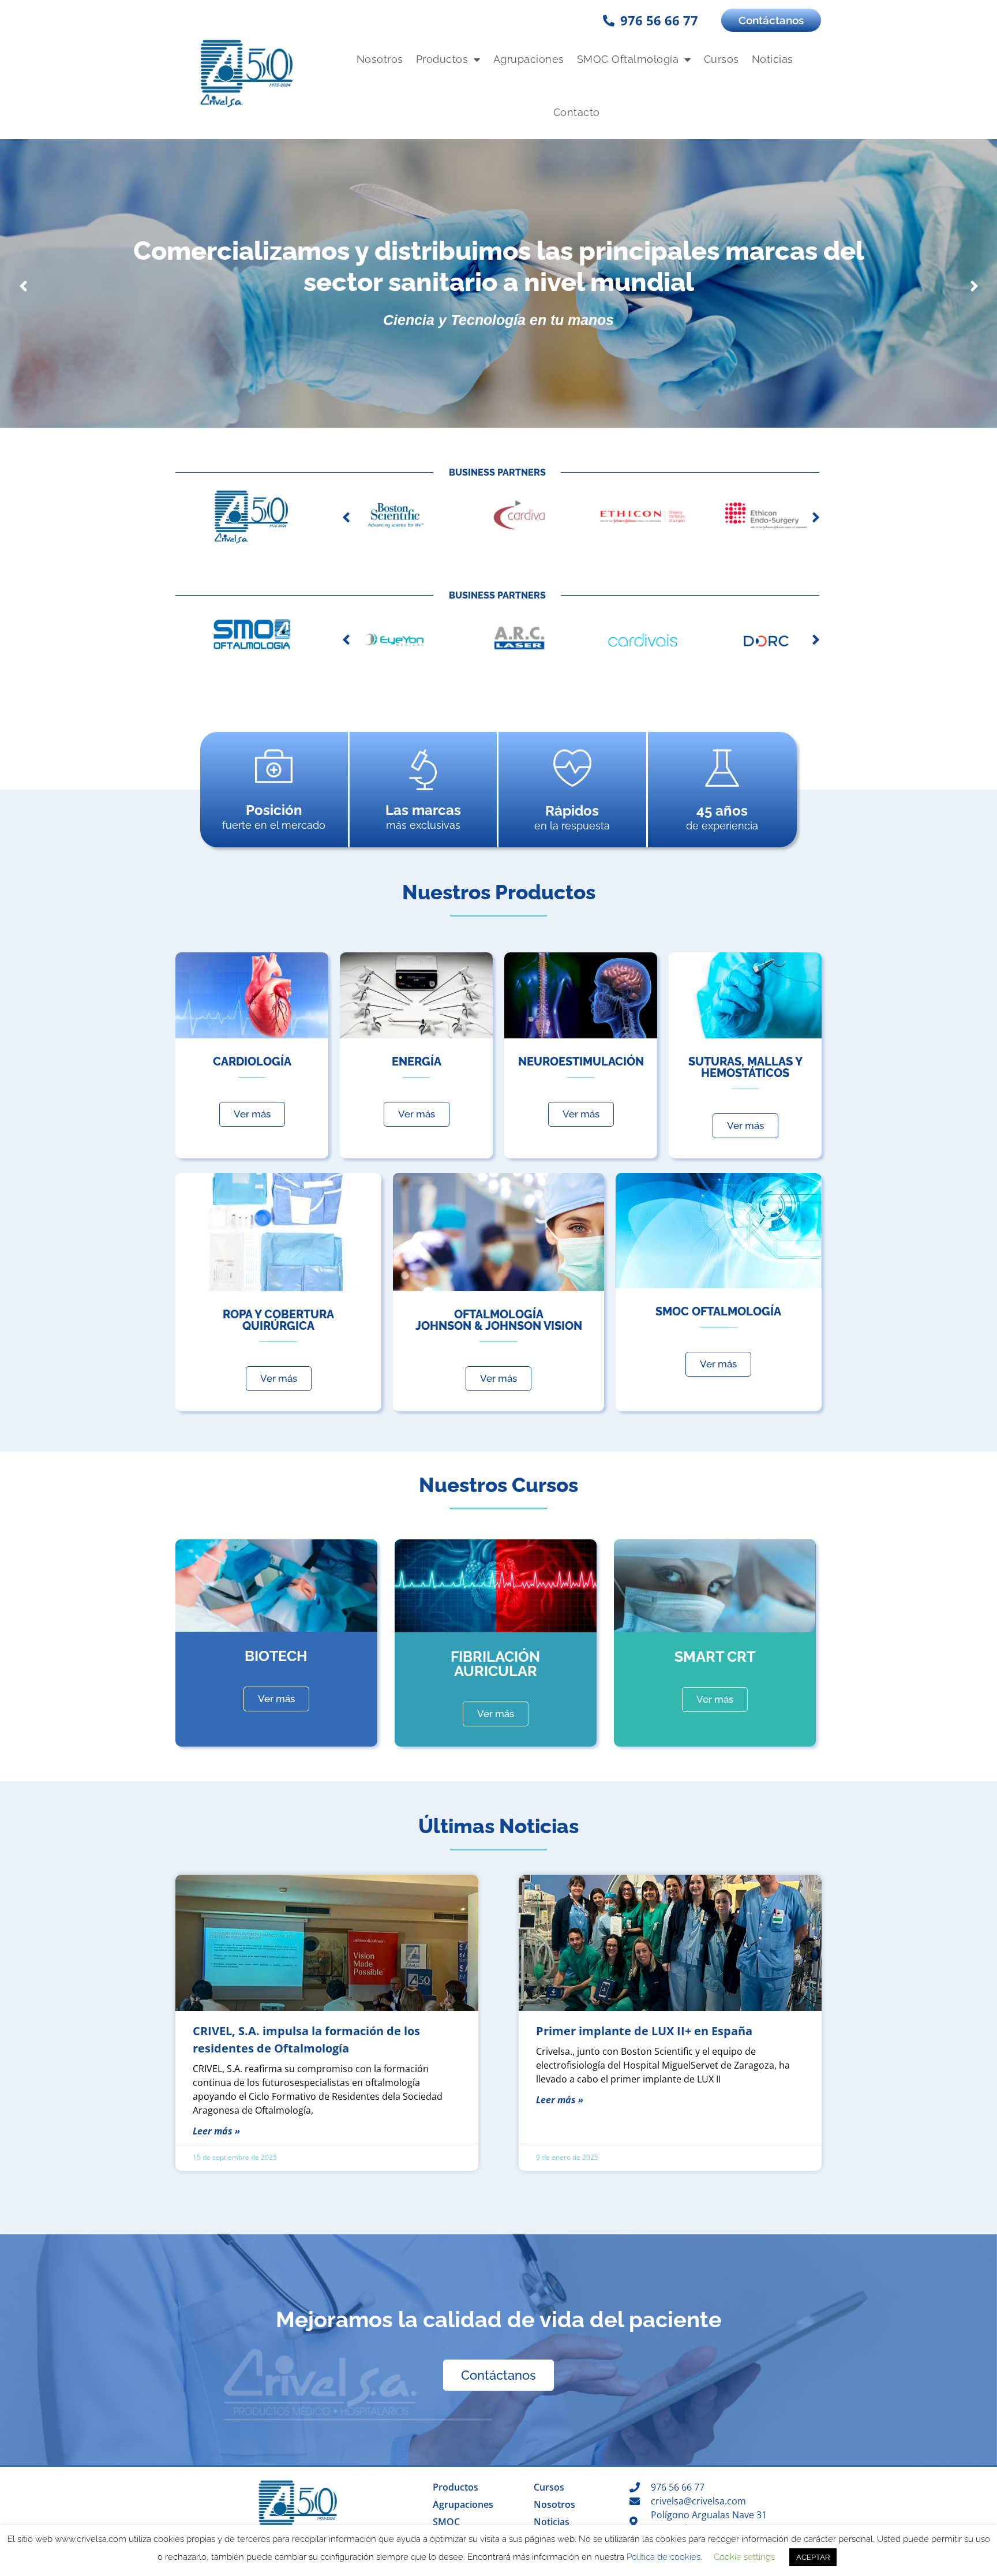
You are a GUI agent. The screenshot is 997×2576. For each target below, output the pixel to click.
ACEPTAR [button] (813, 2557)
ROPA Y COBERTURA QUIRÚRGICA (278, 1320)
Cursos (721, 59)
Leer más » (216, 2131)
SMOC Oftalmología (628, 59)
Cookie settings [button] (744, 2557)
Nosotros (380, 59)
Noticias (773, 59)
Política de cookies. (664, 2557)
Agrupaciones (529, 59)
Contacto (577, 112)
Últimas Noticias (498, 1826)
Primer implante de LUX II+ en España (644, 2031)
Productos (442, 59)
